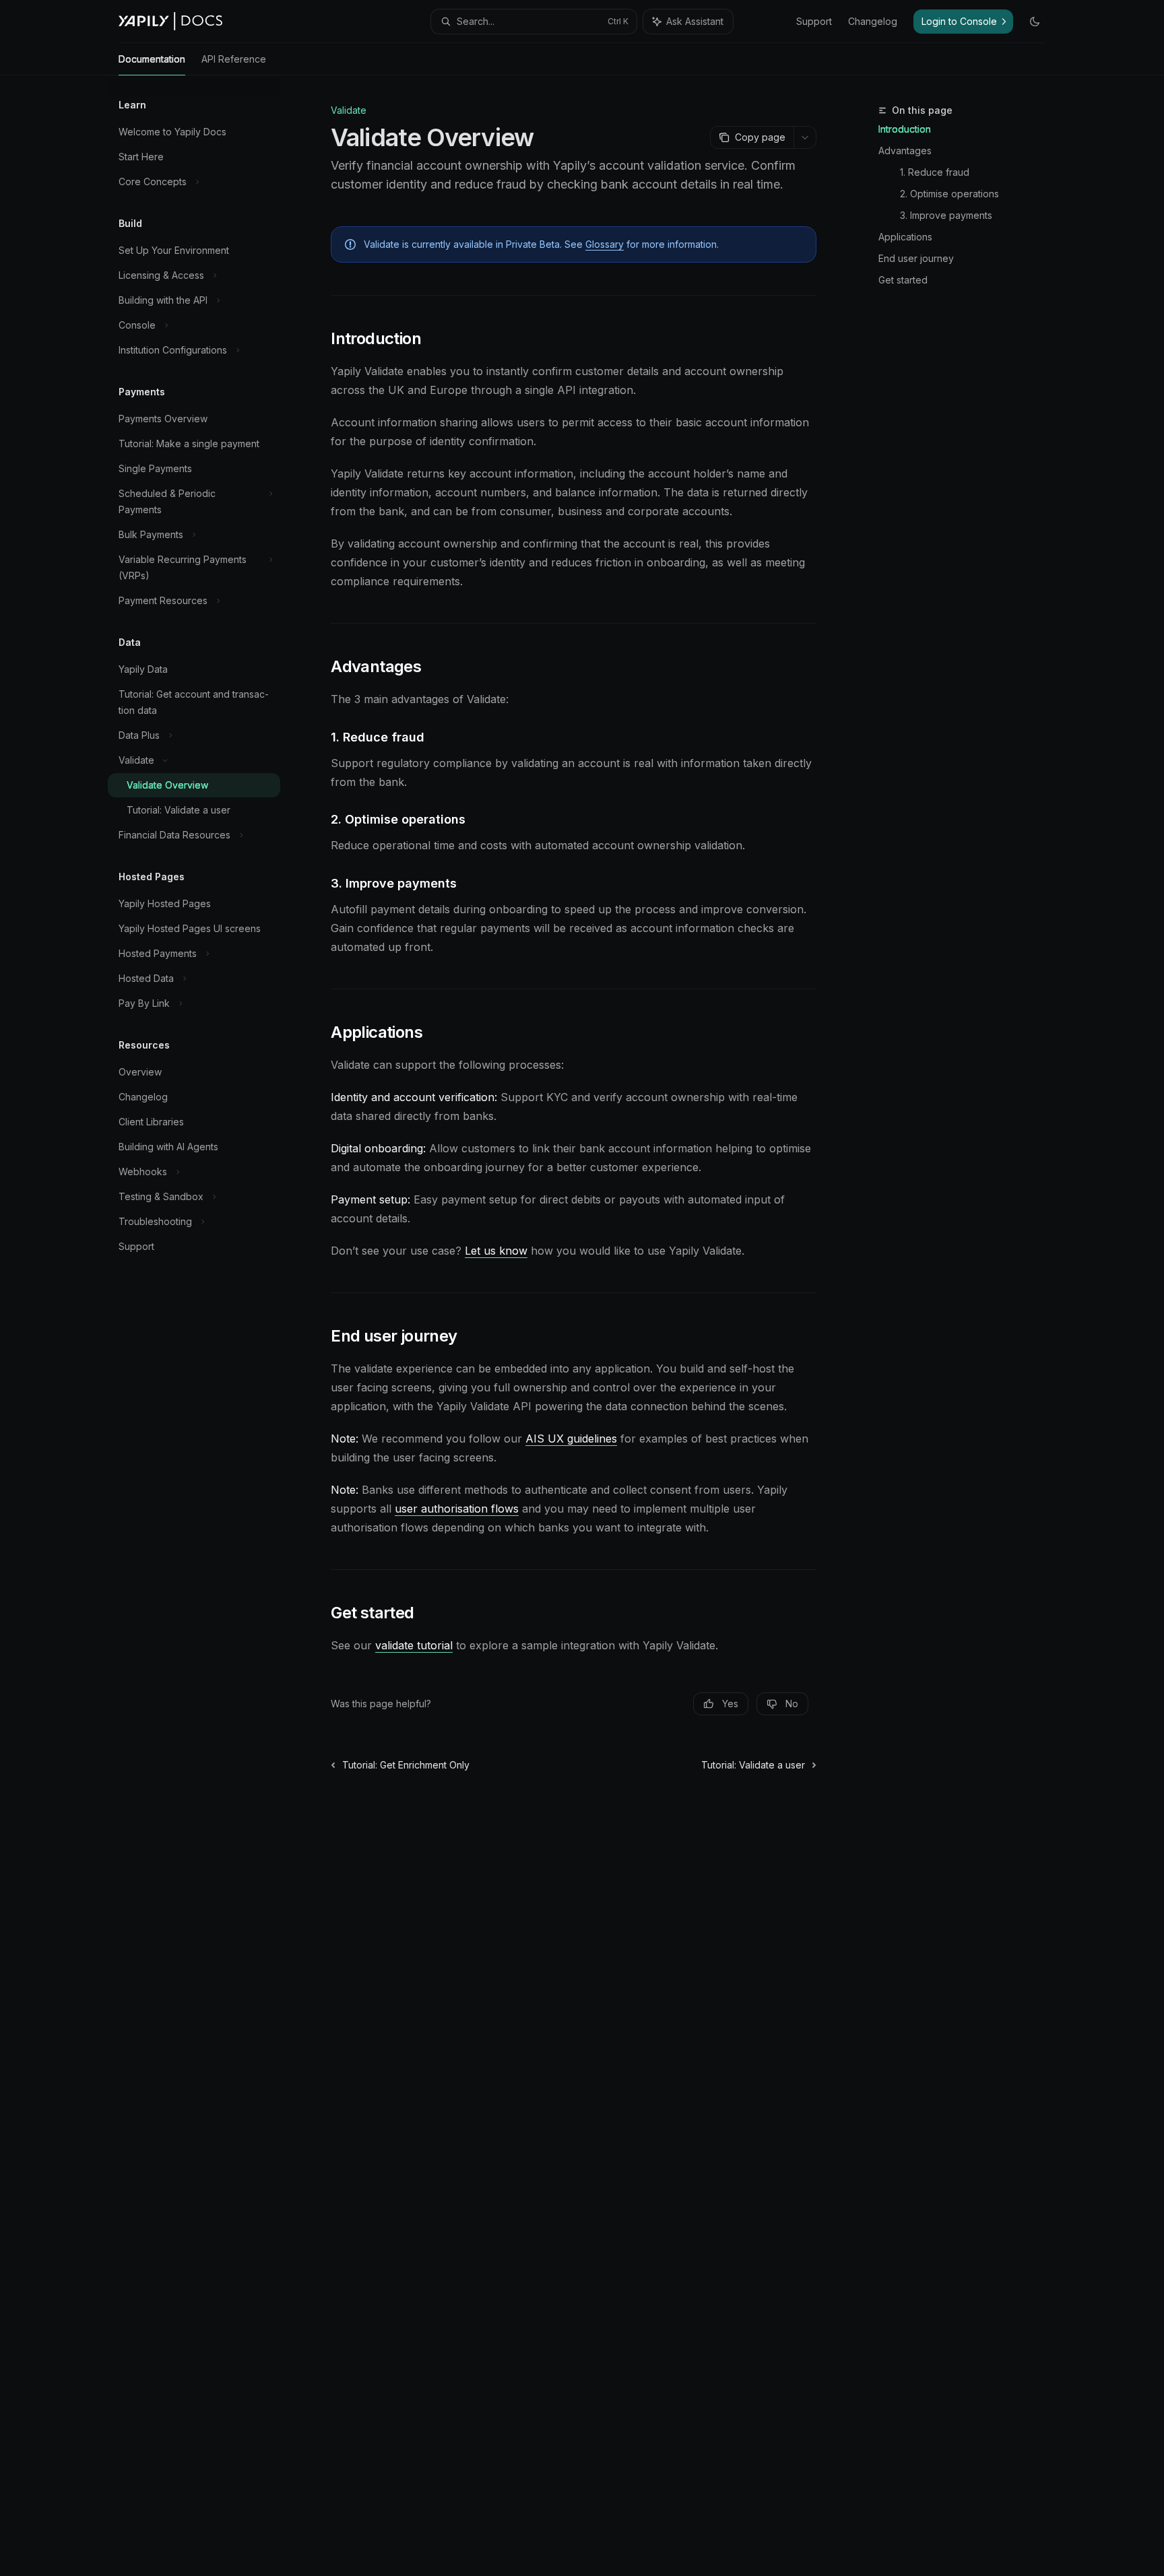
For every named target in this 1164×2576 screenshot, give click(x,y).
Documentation (152, 59)
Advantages (905, 151)
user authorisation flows (457, 1509)
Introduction (905, 129)
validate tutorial (414, 1645)
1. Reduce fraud (935, 172)
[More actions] (805, 137)
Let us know (496, 1251)
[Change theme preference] (1035, 22)
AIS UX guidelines (571, 1439)
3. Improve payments (946, 215)
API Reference (234, 59)
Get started (903, 280)
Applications (905, 237)
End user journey (916, 258)
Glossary (605, 244)
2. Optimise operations (949, 194)
